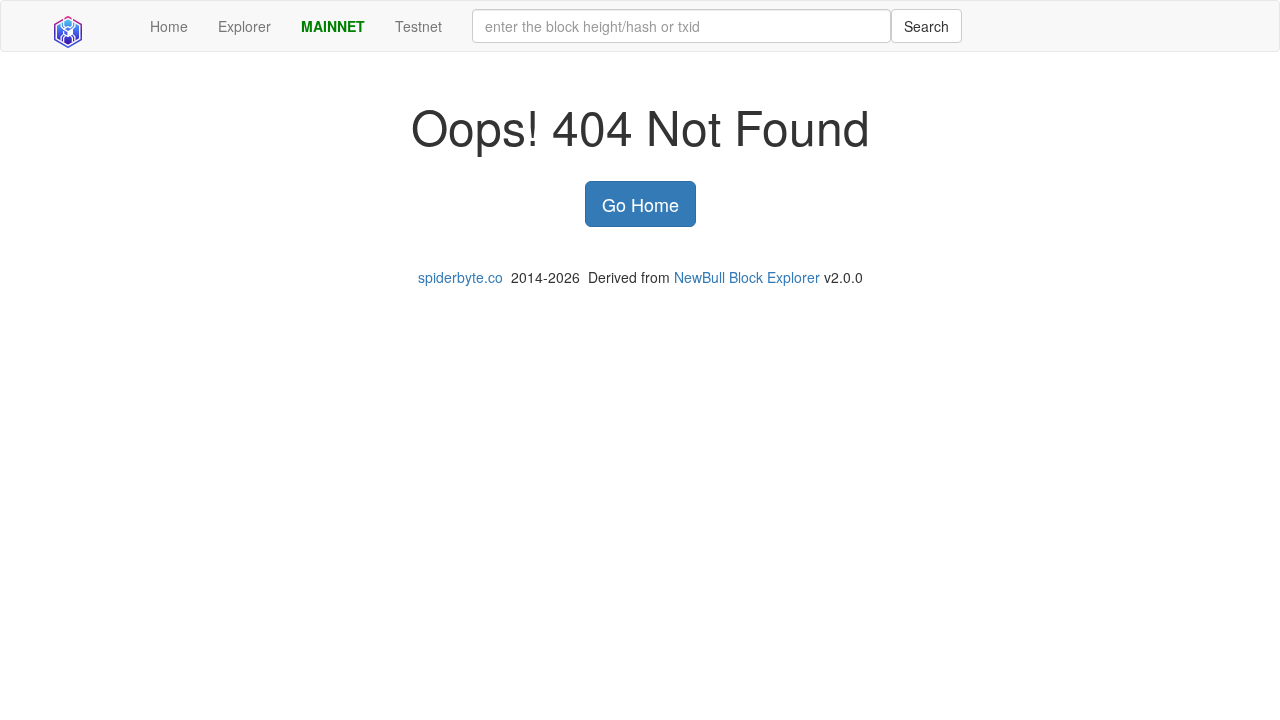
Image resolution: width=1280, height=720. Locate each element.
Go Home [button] (640, 204)
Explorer (244, 26)
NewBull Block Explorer (747, 277)
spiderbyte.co (460, 277)
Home (169, 26)
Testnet (418, 26)
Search (926, 26)
